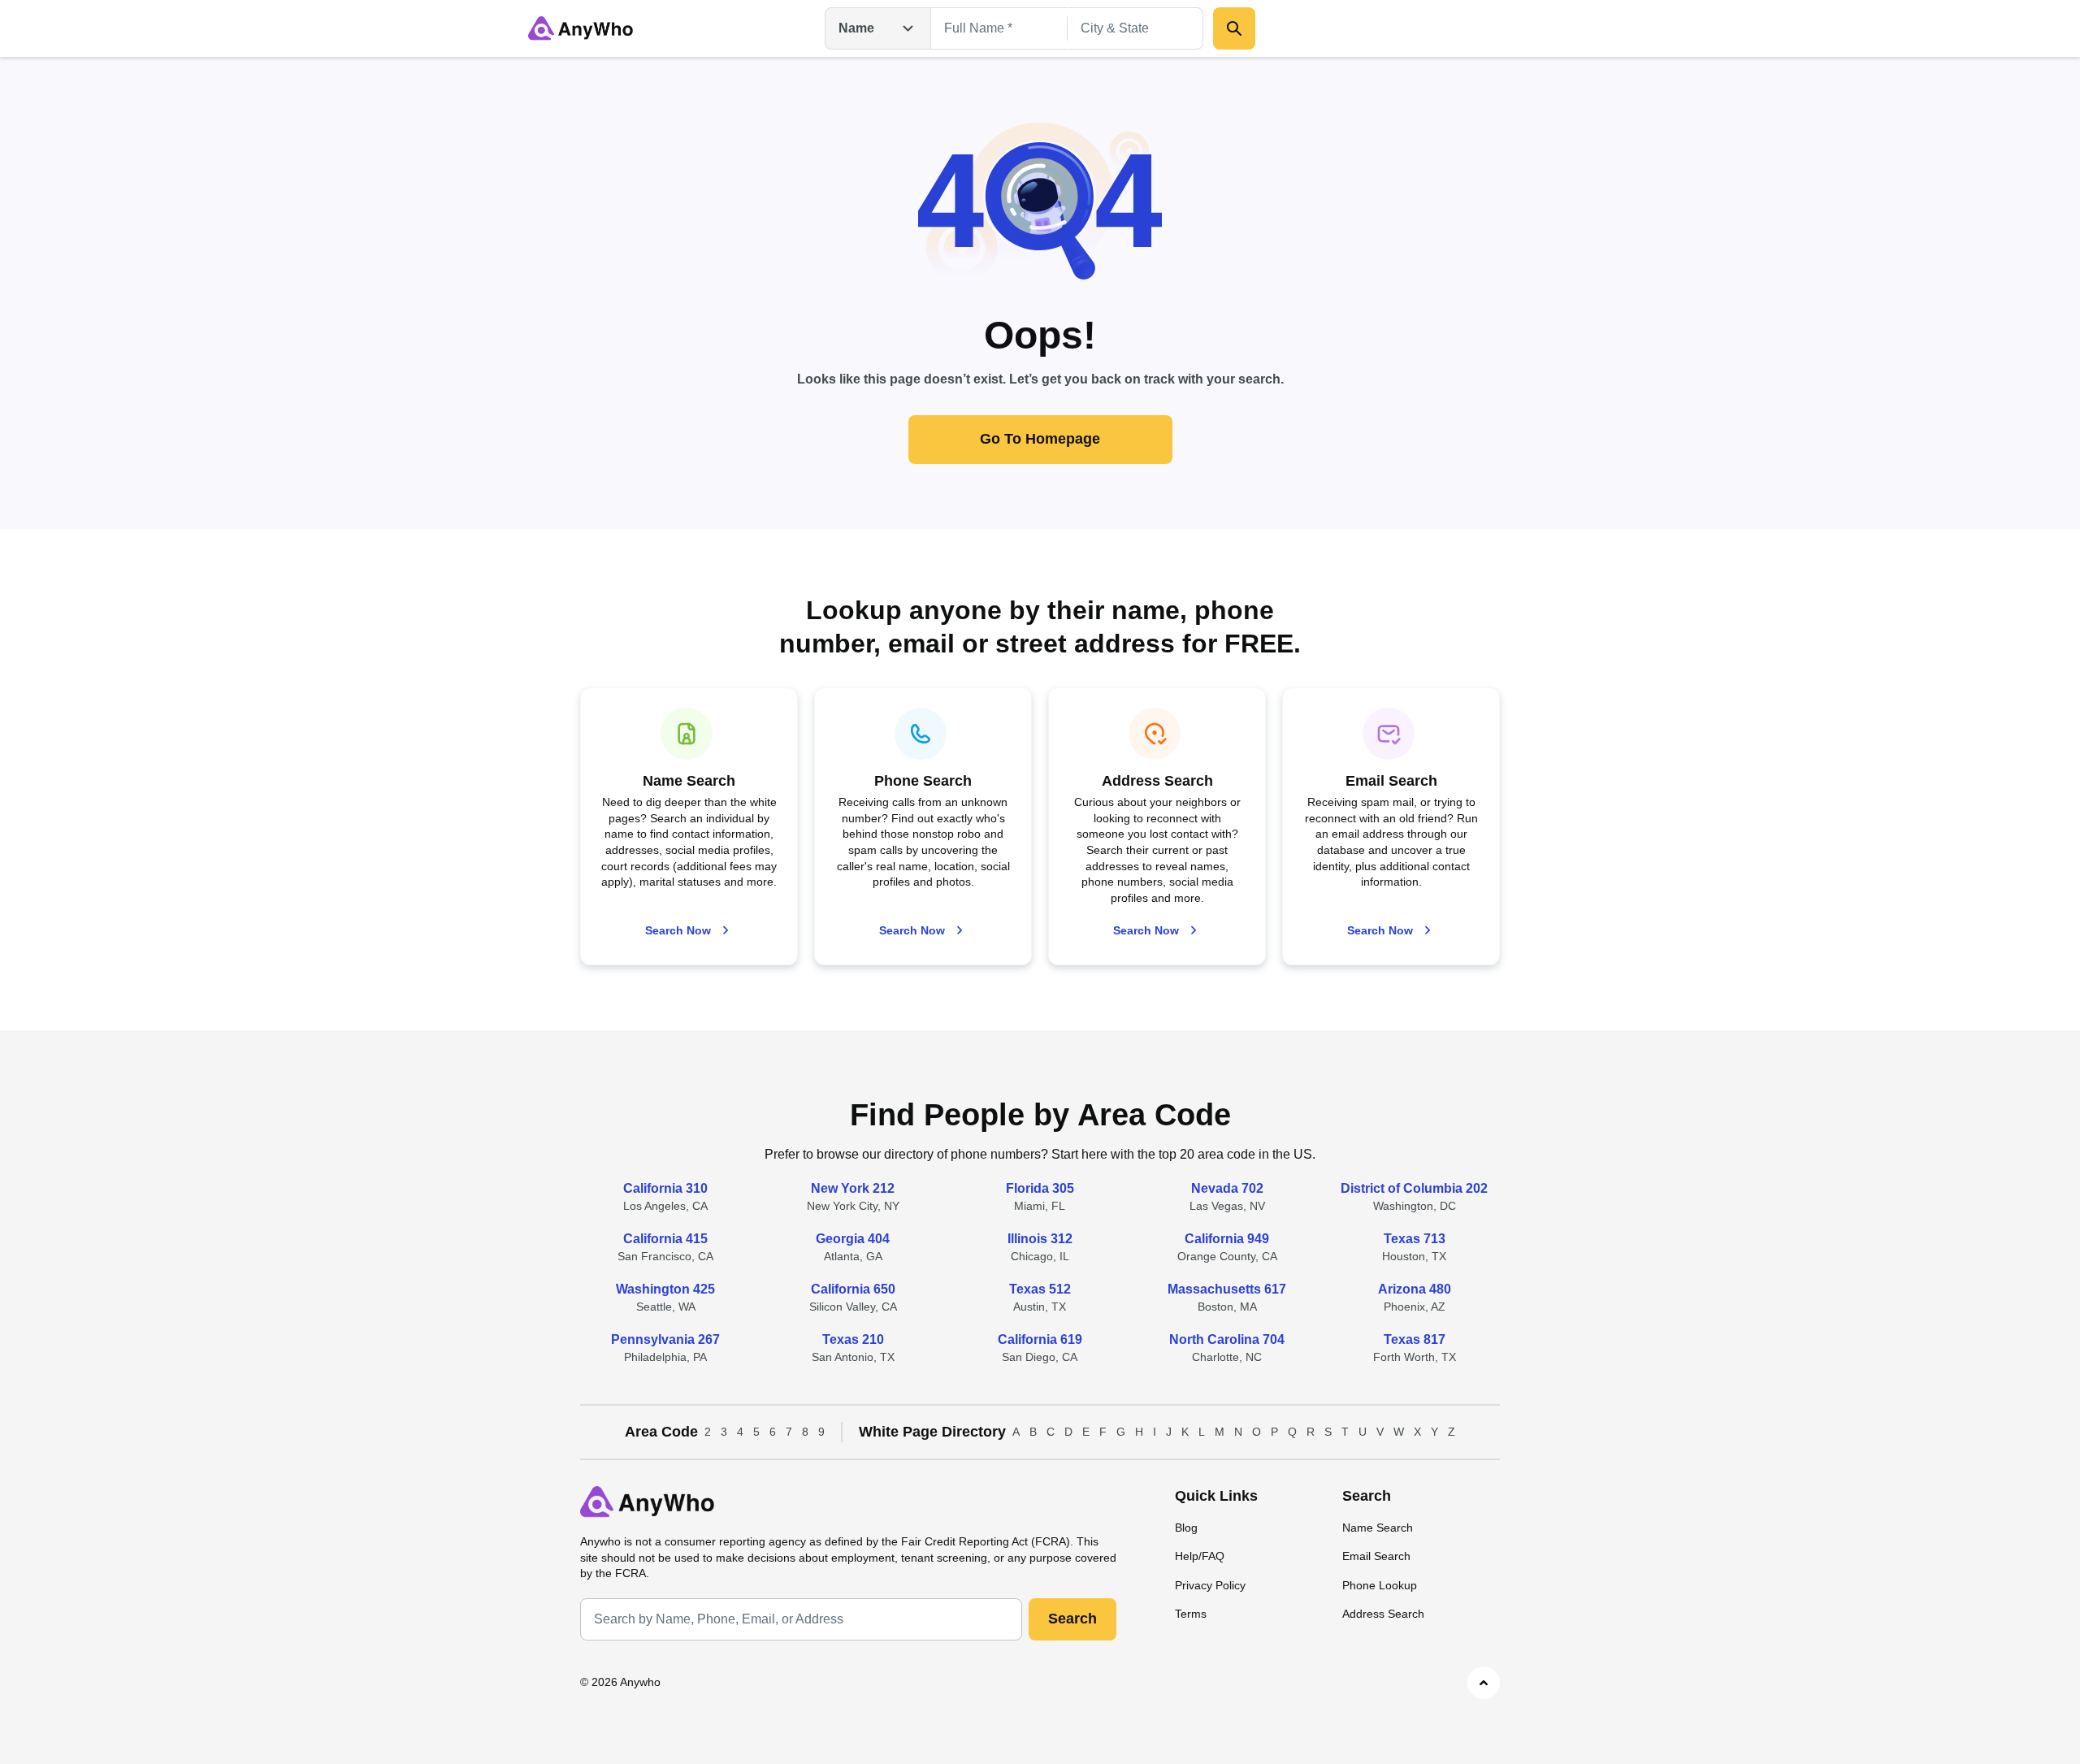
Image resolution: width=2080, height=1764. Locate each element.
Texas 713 (1415, 1239)
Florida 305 (1040, 1188)
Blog (1186, 1528)
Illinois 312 (1040, 1239)
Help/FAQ (1200, 1556)
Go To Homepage (1040, 439)
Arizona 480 (1415, 1289)
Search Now (678, 930)
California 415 (665, 1239)
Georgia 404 (853, 1239)
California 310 (665, 1188)
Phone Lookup (1380, 1585)
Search (1072, 1619)
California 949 (1227, 1239)
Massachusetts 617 (1227, 1289)
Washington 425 (665, 1289)
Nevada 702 (1227, 1188)
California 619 (1040, 1339)
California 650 (853, 1289)
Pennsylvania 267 (665, 1339)
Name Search (1378, 1528)
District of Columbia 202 (1414, 1188)
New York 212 (853, 1188)
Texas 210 (853, 1339)
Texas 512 (1040, 1289)
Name (856, 28)
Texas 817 (1415, 1339)
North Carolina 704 (1227, 1339)
